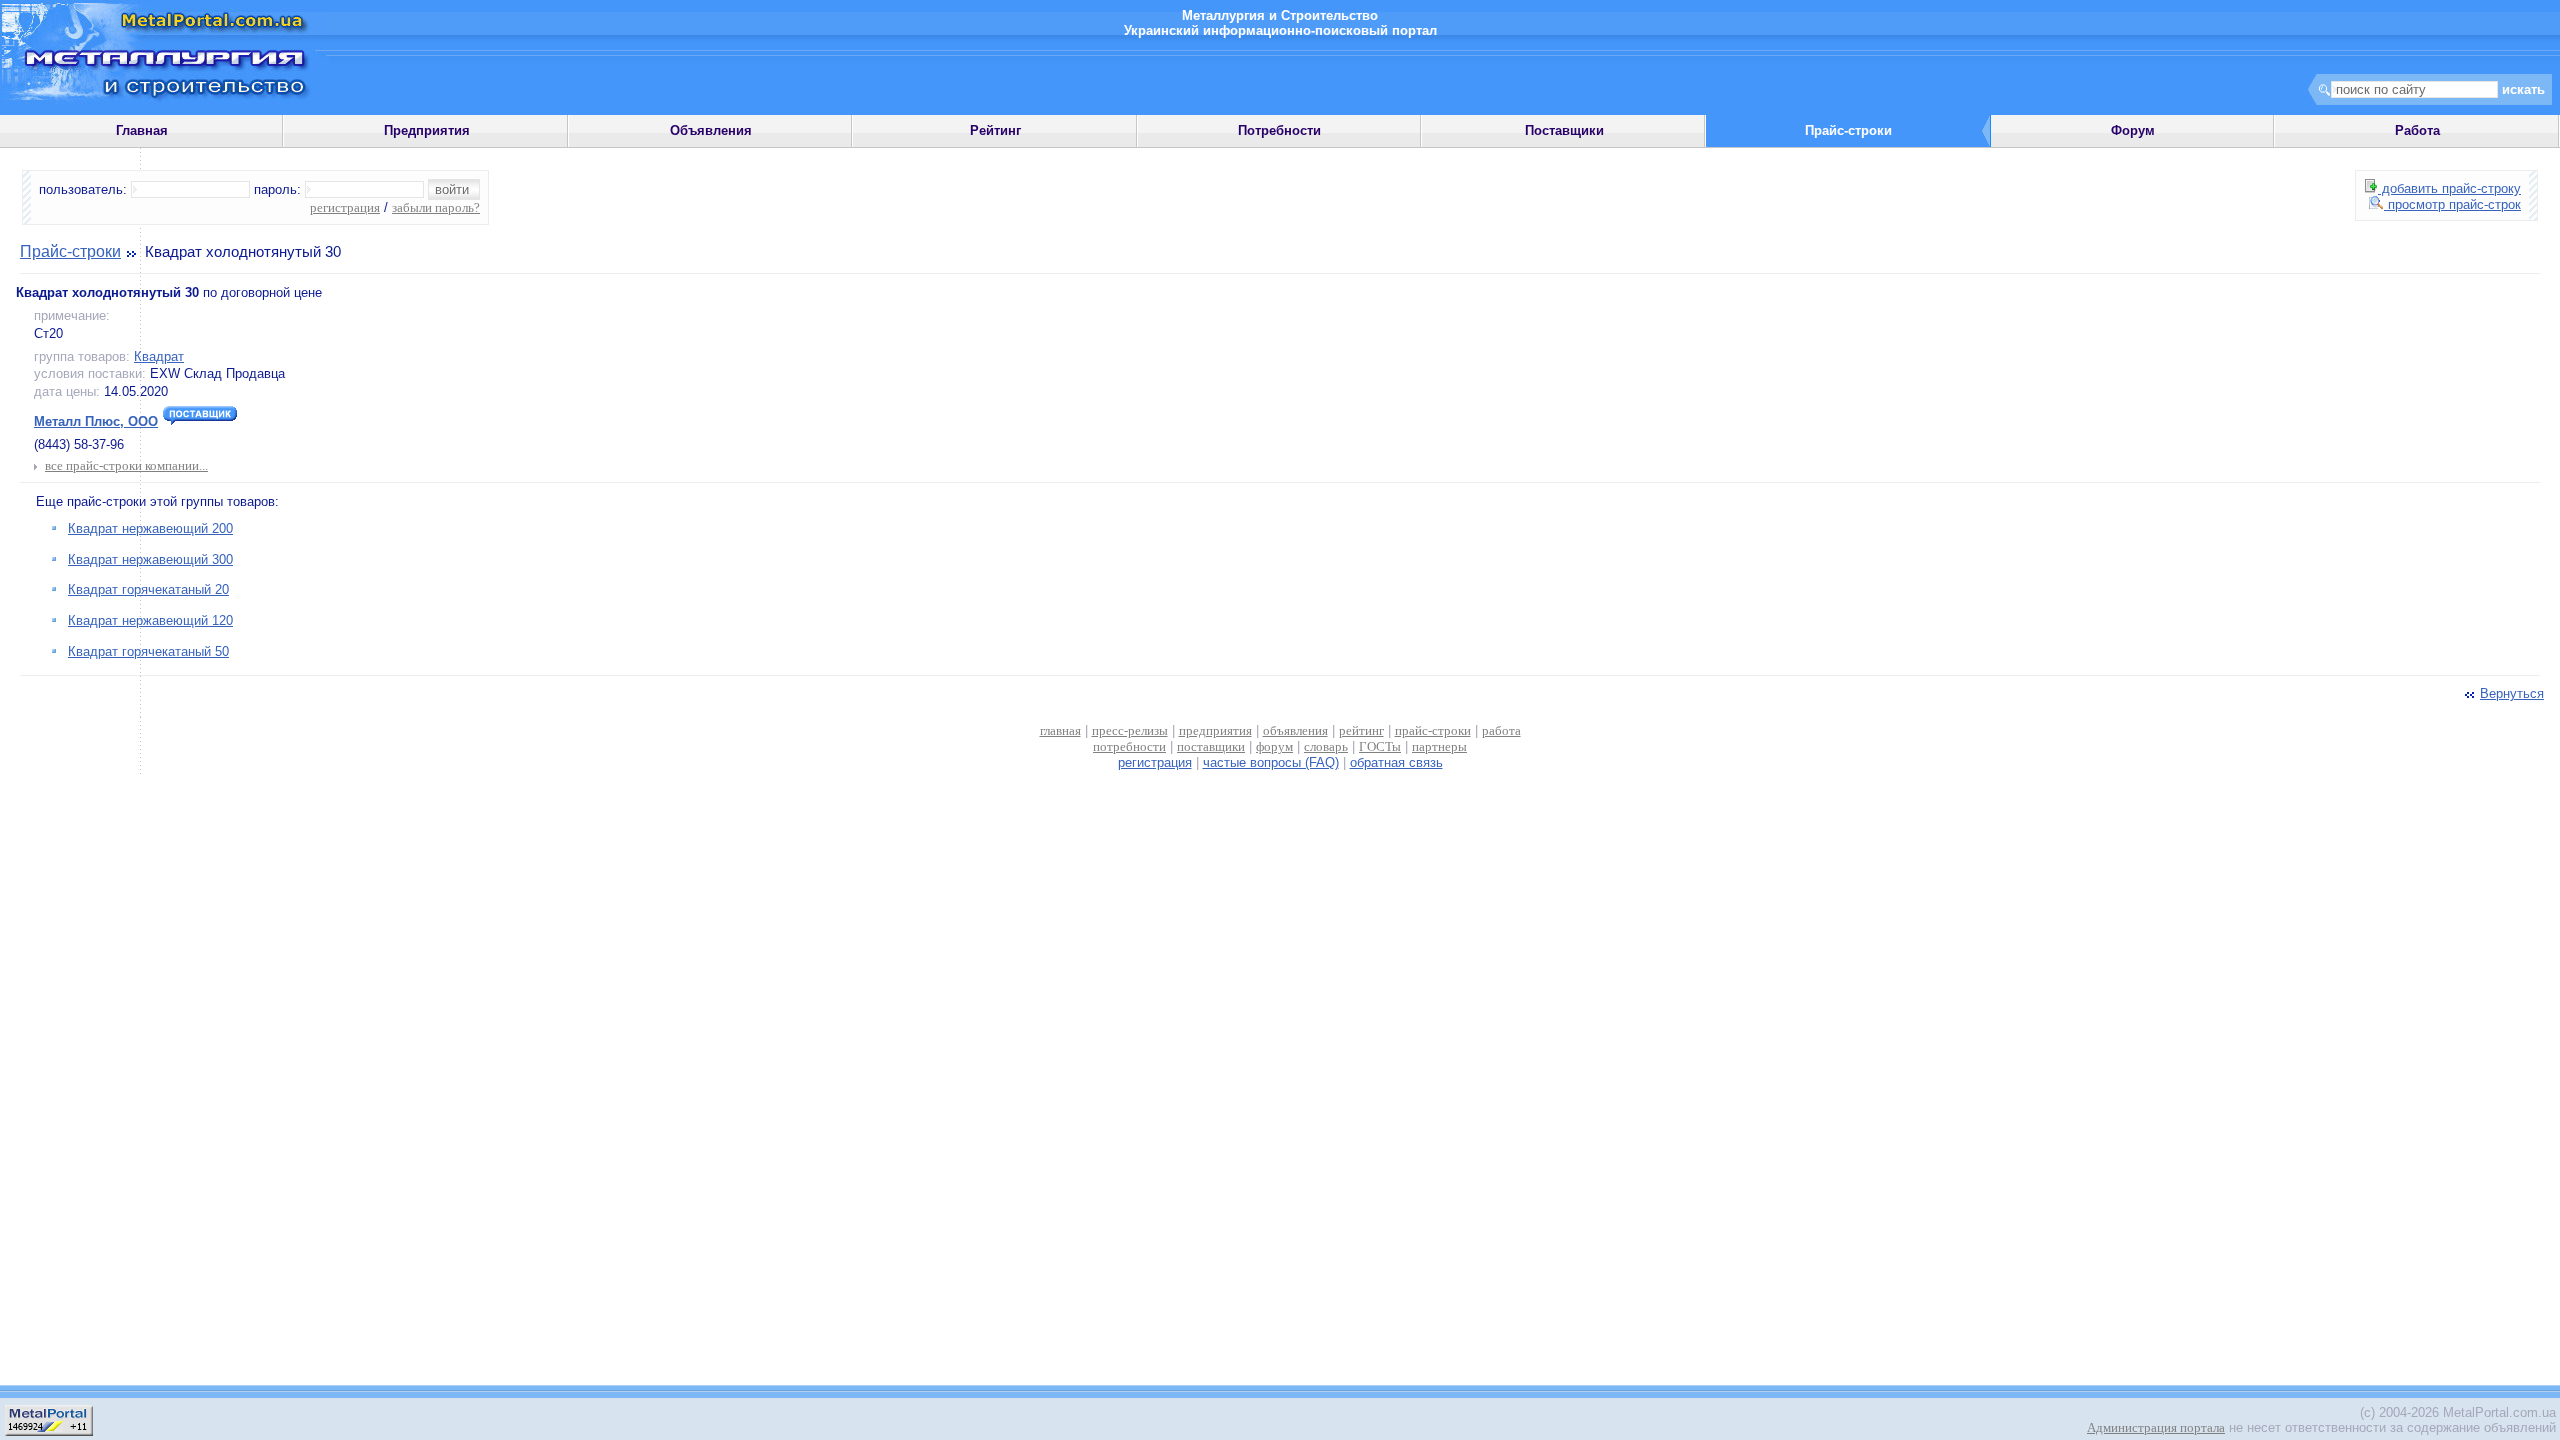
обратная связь (1396, 762)
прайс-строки (1433, 730)
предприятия (1215, 730)
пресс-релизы (1130, 730)
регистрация (345, 207)
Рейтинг (995, 130)
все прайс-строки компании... (126, 465)
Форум (2133, 130)
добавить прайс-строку (2449, 188)
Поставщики (1564, 130)
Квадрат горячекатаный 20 (148, 589)
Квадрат (159, 356)
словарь (1326, 746)
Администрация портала (2156, 1427)
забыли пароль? (436, 207)
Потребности (1279, 130)
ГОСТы (1380, 746)
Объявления (711, 130)
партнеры (1439, 746)
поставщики (1211, 746)
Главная (142, 130)
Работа (2417, 130)
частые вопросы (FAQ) (1271, 762)
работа (1501, 730)
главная (1060, 730)
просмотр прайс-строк (2452, 204)
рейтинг (1361, 730)
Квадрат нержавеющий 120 (150, 620)
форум (1274, 746)
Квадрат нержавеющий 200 (150, 528)
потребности (1129, 746)
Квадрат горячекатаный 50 (148, 651)
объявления (1295, 730)
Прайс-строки (70, 251)
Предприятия (427, 130)
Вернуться (2512, 693)
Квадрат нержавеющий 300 (150, 559)
